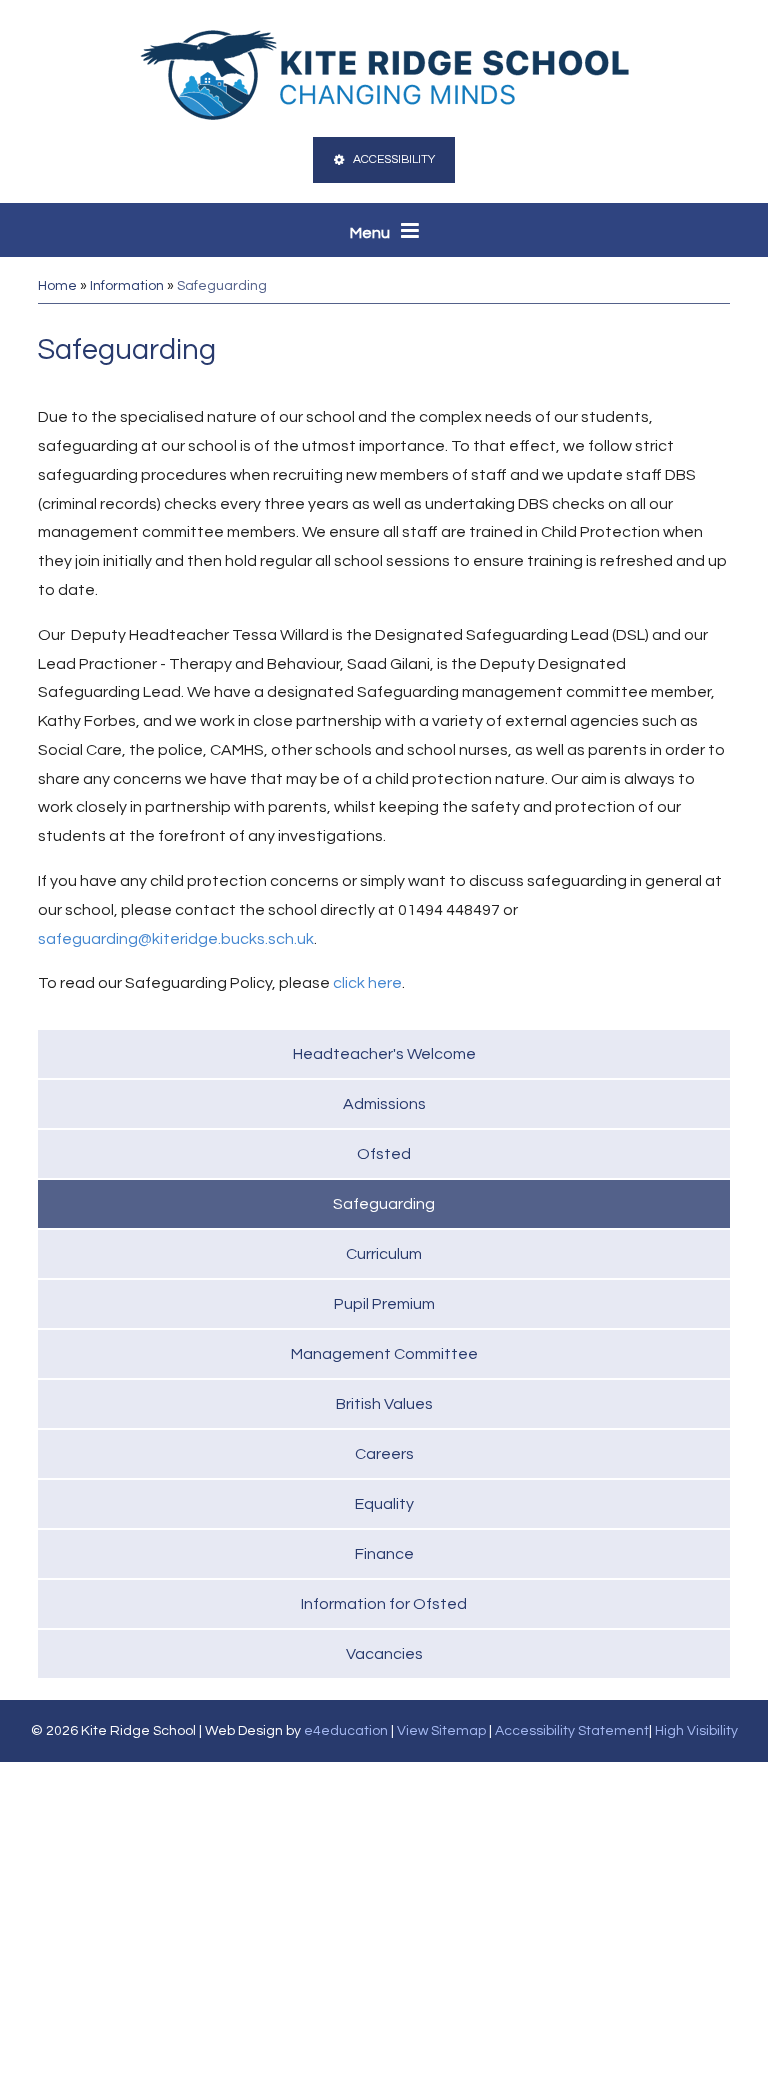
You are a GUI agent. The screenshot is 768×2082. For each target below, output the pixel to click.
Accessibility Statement (572, 1731)
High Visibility (696, 1731)
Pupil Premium (384, 1304)
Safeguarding (222, 286)
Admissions (384, 1104)
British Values (384, 1404)
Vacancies (384, 1654)
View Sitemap (441, 1731)
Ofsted (384, 1154)
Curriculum (384, 1254)
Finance (384, 1554)
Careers (384, 1454)
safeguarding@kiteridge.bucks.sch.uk (176, 939)
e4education (346, 1731)
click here (367, 983)
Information (127, 286)
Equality (384, 1504)
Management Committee (384, 1354)
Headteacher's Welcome (384, 1054)
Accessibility (394, 159)
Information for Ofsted (384, 1604)
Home (57, 286)
